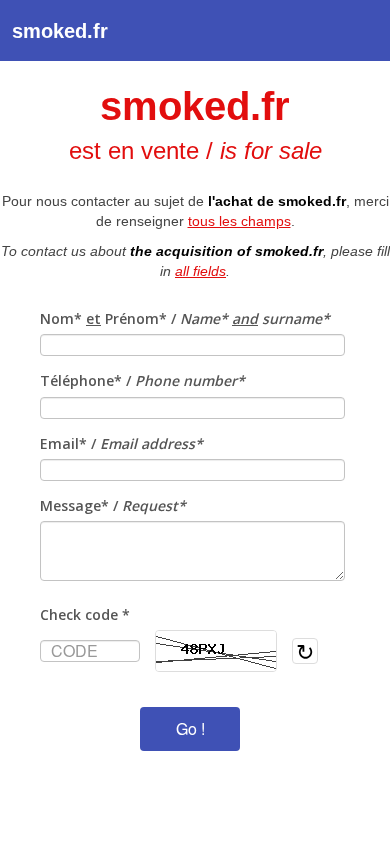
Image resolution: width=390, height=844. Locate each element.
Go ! (190, 728)
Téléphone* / (142, 380)
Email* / (121, 443)
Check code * (85, 614)
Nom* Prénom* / (185, 318)
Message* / (113, 505)
